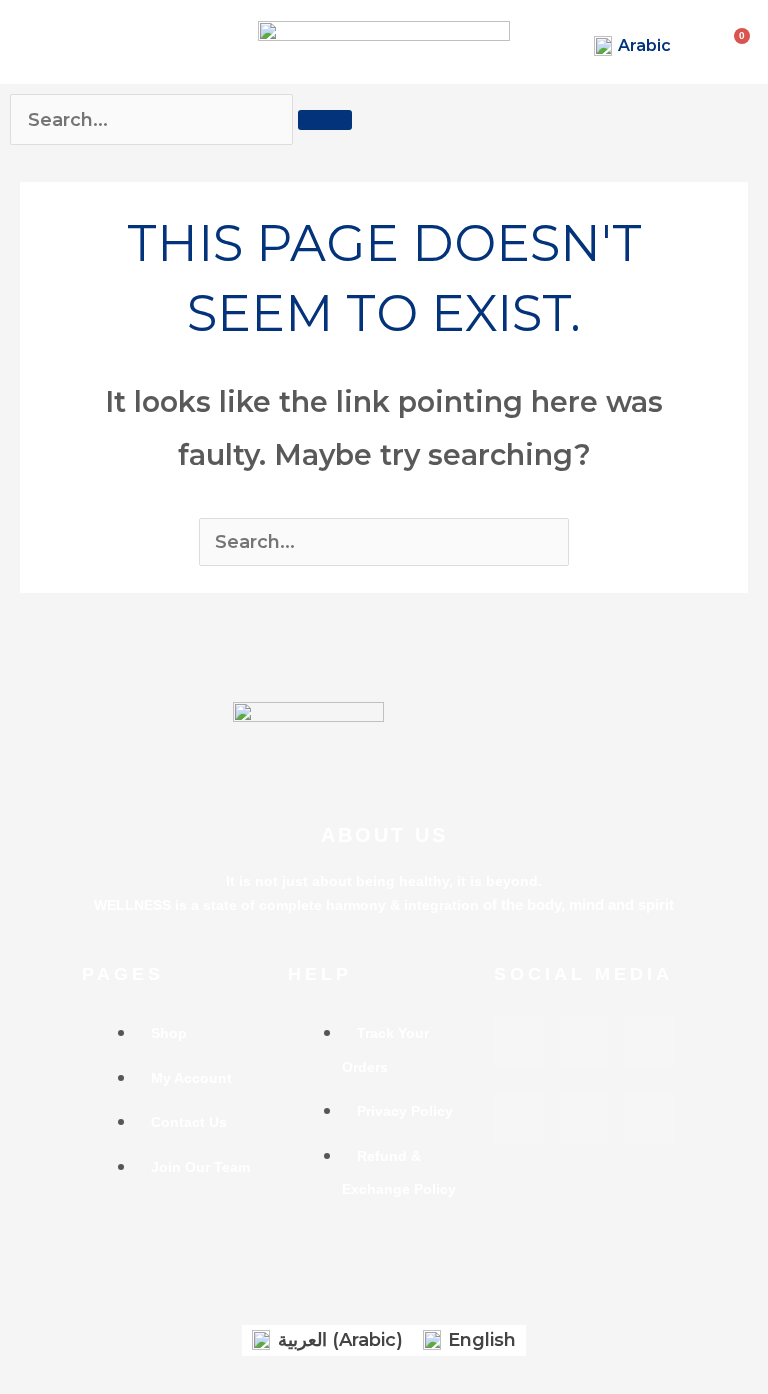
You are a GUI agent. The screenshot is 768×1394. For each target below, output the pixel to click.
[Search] (325, 120)
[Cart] (744, 36)
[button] (21, 40)
